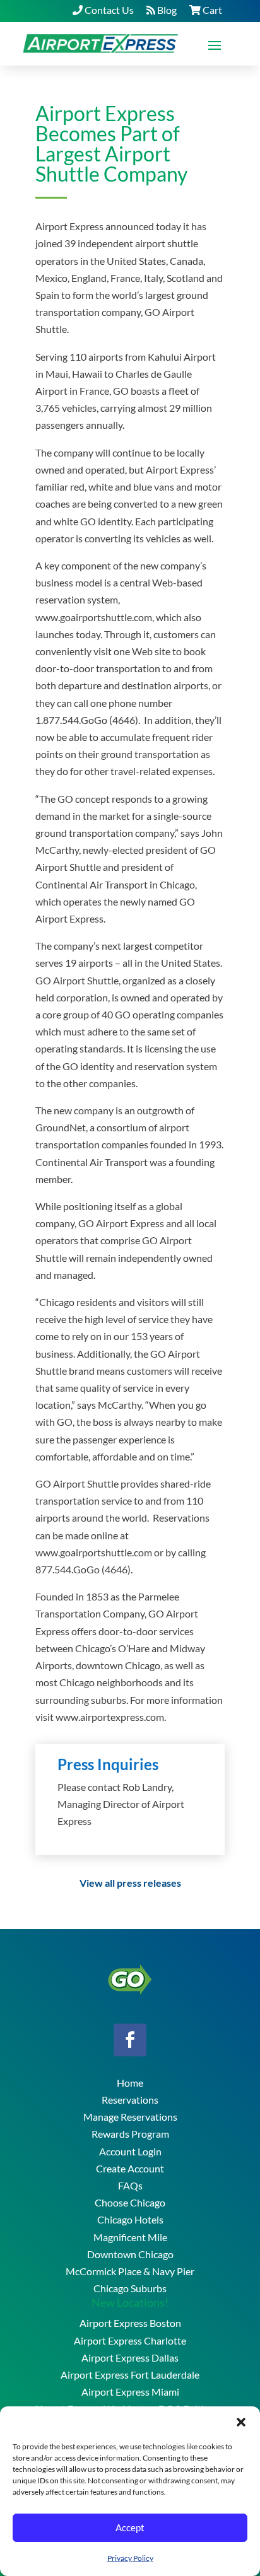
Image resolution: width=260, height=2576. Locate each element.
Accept (130, 2527)
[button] (241, 2422)
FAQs (130, 2185)
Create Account (130, 2168)
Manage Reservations (130, 2117)
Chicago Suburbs (130, 2288)
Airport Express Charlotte (130, 2340)
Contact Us (108, 10)
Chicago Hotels (130, 2219)
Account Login (130, 2151)
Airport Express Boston (130, 2323)
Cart (211, 10)
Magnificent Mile (130, 2237)
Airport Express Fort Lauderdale (130, 2375)
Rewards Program (130, 2134)
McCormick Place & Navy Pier (130, 2271)
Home (130, 2083)
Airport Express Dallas (130, 2357)
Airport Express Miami (130, 2392)
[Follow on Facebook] (130, 2040)
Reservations (130, 2100)
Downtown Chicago (130, 2254)
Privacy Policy (130, 2558)
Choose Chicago (130, 2202)
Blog (166, 10)
